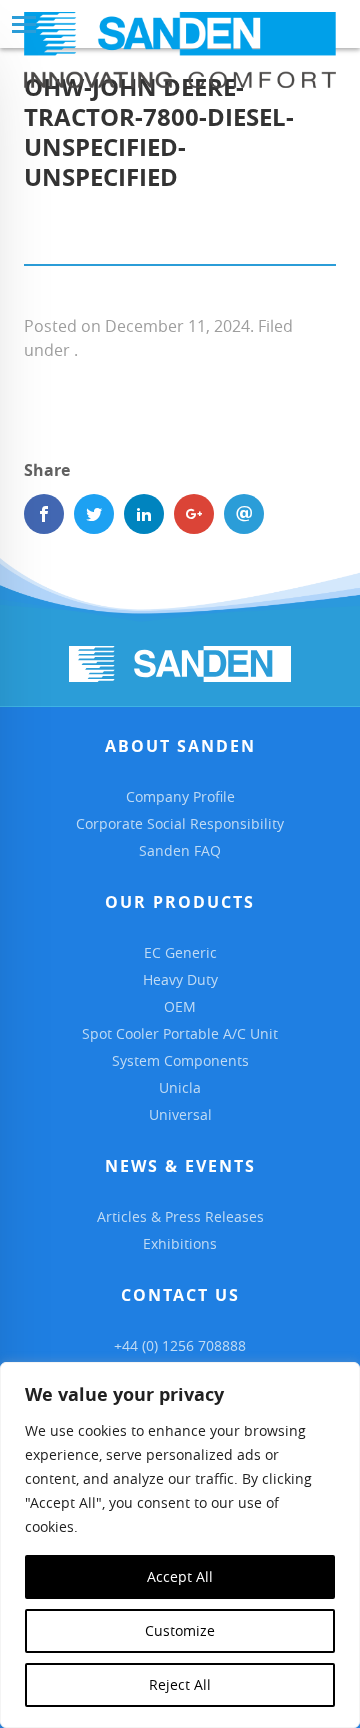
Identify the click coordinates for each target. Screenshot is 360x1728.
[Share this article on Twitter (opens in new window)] (94, 514)
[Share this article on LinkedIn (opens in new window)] (144, 514)
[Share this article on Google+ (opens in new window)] (194, 514)
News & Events (180, 1166)
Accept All (180, 1576)
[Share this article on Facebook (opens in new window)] (44, 514)
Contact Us (180, 1295)
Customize (180, 1630)
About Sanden (180, 746)
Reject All (180, 1684)
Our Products (180, 902)
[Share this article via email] (244, 514)
